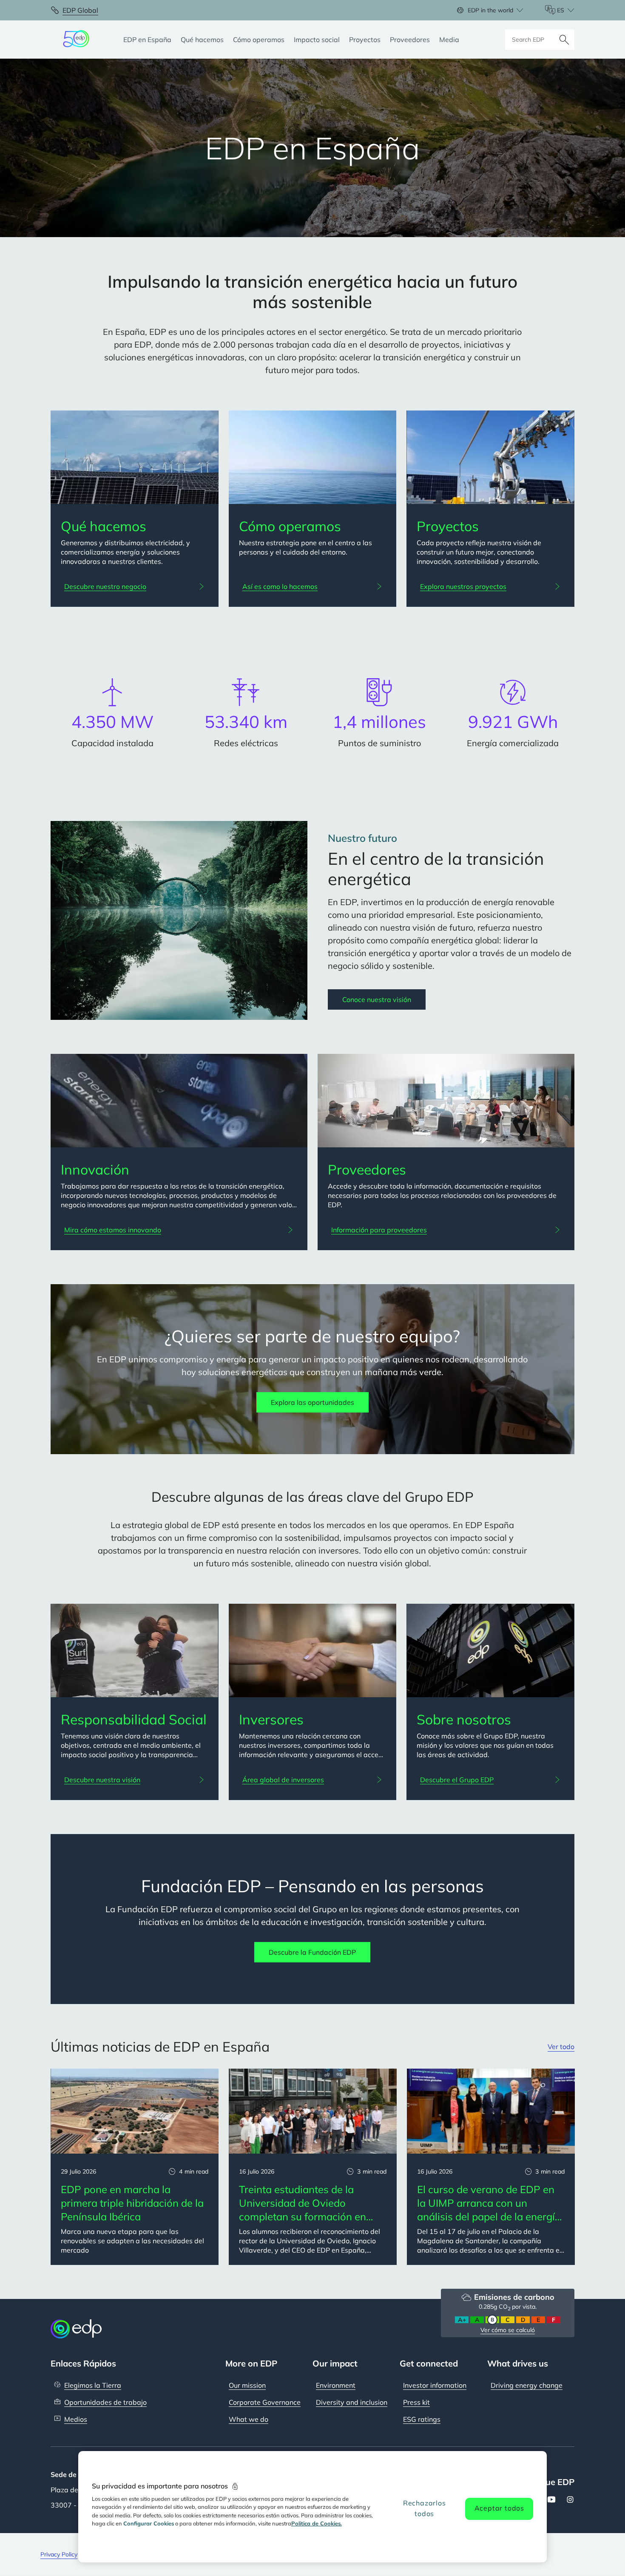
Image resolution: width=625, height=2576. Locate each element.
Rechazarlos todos (425, 2508)
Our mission (247, 2385)
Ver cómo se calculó (508, 2330)
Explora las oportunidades (312, 1402)
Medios (76, 2419)
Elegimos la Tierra (93, 2385)
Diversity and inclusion (352, 2402)
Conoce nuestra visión (377, 999)
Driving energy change (527, 2385)
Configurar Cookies (149, 2523)
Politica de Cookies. (317, 2523)
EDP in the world (490, 10)
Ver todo (561, 2047)
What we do (249, 2419)
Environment (336, 2385)
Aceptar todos (499, 2508)
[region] (313, 2507)
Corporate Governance (265, 2402)
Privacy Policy (59, 2554)
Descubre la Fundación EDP (312, 1952)
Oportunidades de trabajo (105, 2402)
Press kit (416, 2402)
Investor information (435, 2385)
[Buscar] (564, 40)
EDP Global (80, 10)
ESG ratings (422, 2419)
